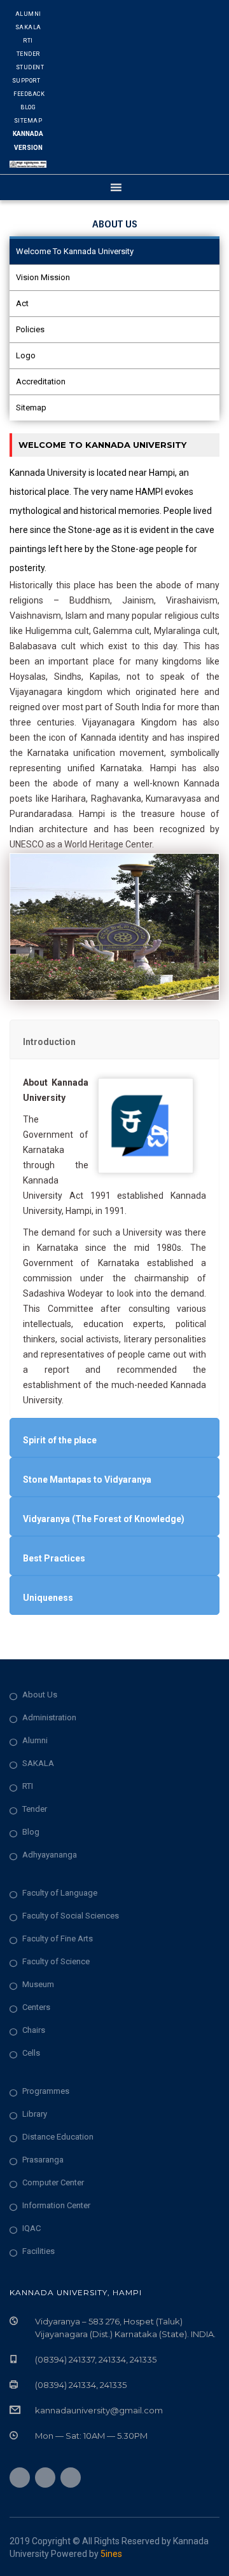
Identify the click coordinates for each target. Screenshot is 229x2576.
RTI (28, 41)
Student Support (28, 74)
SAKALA (38, 1763)
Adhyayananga (50, 1855)
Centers (36, 2007)
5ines (111, 2554)
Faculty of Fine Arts (58, 1939)
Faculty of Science (56, 1961)
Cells (31, 2053)
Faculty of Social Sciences (71, 1916)
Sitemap (28, 121)
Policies (30, 329)
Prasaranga (43, 2160)
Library (35, 2114)
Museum (38, 1984)
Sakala (28, 27)
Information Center (56, 2205)
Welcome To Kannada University (75, 251)
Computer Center (53, 2182)
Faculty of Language (60, 1893)
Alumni (28, 14)
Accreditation (41, 381)
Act (22, 303)
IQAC (31, 2228)
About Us (40, 1695)
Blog (28, 107)
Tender (28, 54)
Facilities (38, 2251)
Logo (26, 355)
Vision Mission (43, 277)
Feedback (29, 94)
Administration (49, 1717)
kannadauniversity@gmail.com (99, 2410)
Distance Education (58, 2137)
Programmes (46, 2091)
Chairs (34, 2030)
